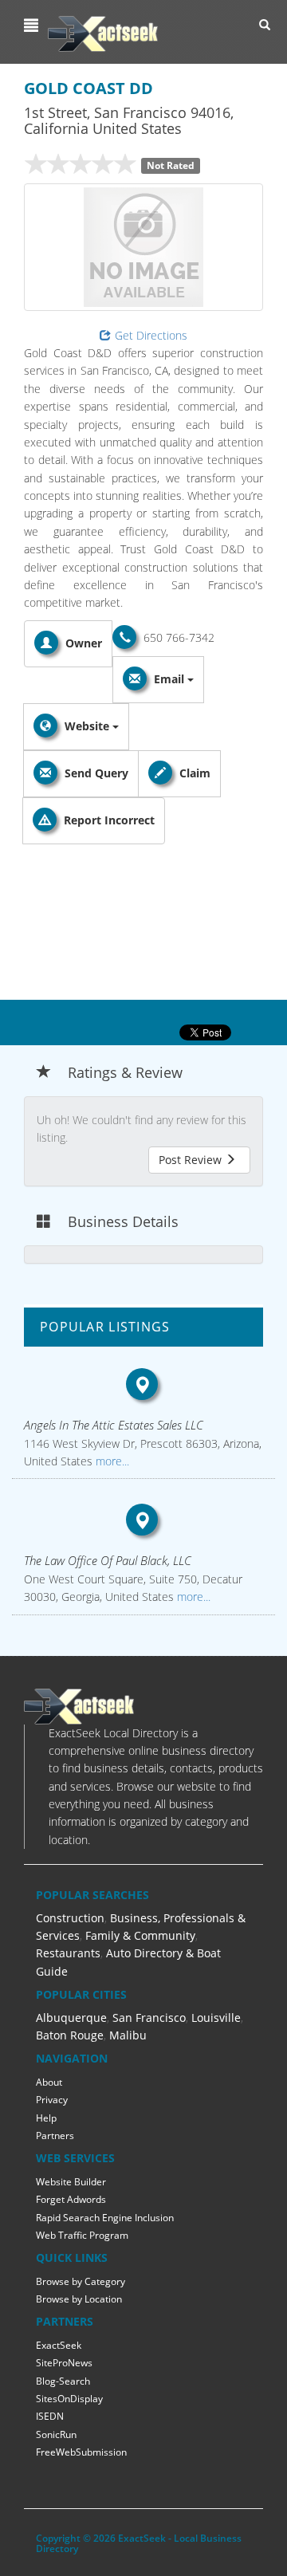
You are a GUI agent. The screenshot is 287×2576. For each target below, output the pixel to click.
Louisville (216, 2018)
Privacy (52, 2100)
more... (111, 1461)
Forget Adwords (71, 2199)
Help (46, 2118)
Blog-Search (63, 2381)
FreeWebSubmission (81, 2452)
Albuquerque (71, 2018)
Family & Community (140, 1935)
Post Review (192, 1160)
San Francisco (149, 2018)
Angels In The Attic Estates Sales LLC (114, 1425)
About (49, 2082)
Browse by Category (81, 2281)
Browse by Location (79, 2299)
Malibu (128, 2035)
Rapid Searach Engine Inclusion (105, 2218)
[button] (33, 26)
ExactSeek (59, 2345)
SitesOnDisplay (69, 2399)
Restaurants (68, 1953)
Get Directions (151, 335)
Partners (55, 2136)
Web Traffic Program (82, 2235)
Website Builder (71, 2182)
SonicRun (56, 2434)
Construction (70, 1918)
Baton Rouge (70, 2035)
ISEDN (50, 2416)
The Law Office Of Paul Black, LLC (108, 1560)
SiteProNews (64, 2363)
